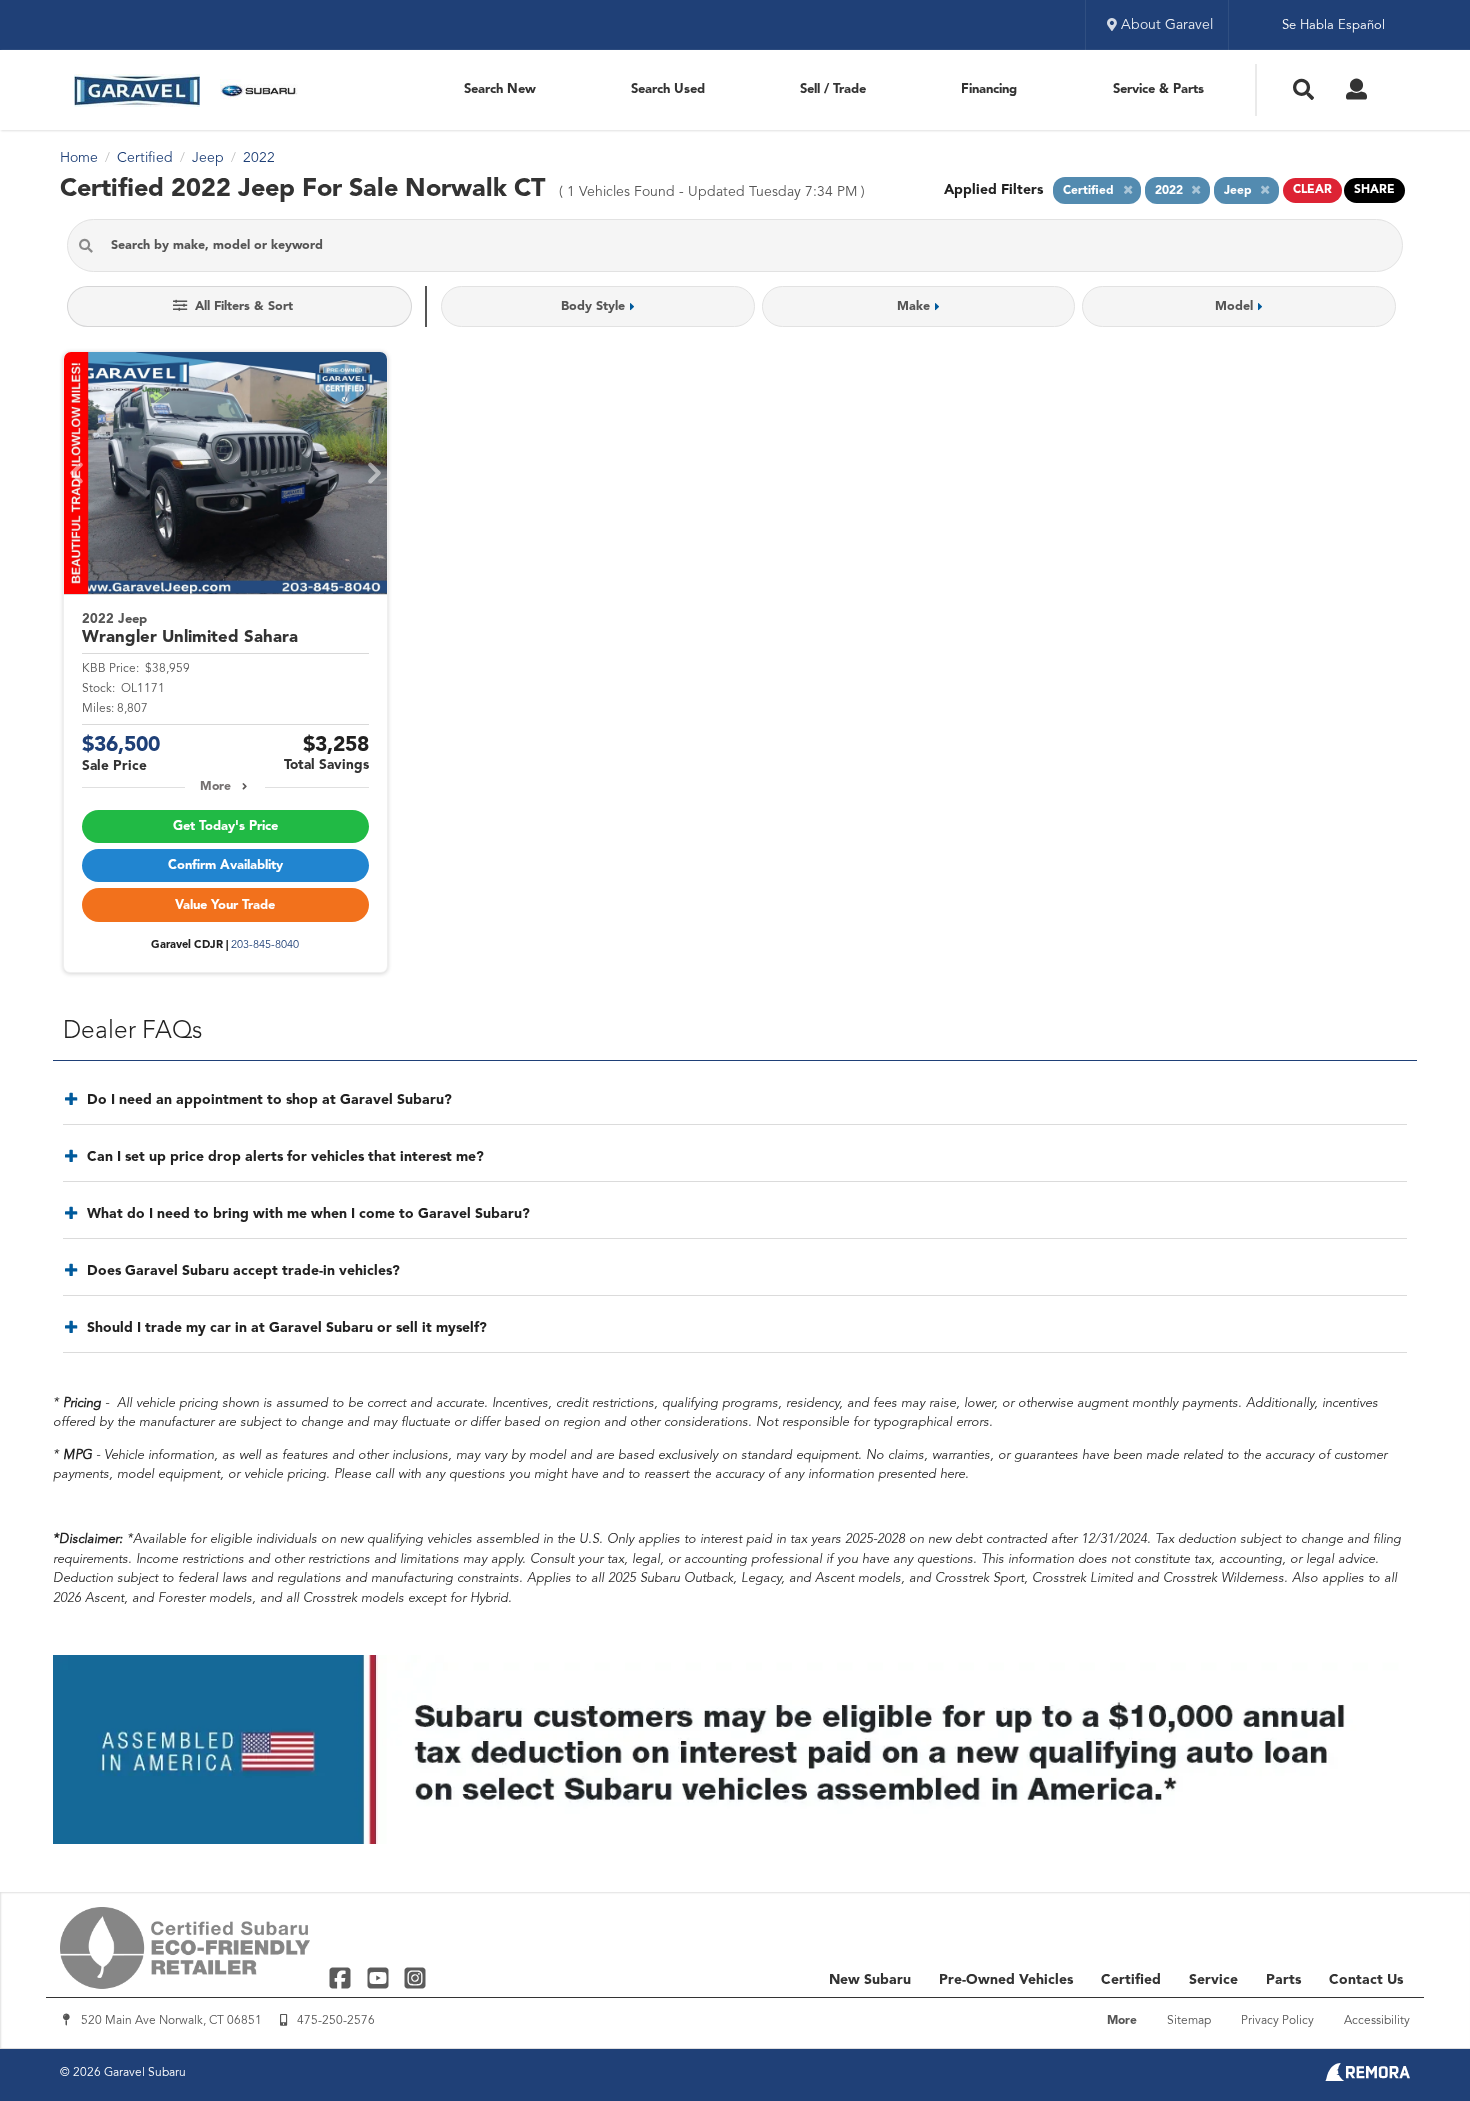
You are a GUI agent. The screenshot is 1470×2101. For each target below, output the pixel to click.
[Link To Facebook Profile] (342, 1977)
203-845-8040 (265, 945)
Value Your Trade (225, 905)
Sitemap (1189, 2021)
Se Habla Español (1333, 25)
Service (1213, 1980)
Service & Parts (1158, 89)
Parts (1283, 1980)
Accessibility (1377, 2021)
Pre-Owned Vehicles (1006, 1980)
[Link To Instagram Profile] (415, 1977)
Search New (500, 89)
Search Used (668, 89)
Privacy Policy (1277, 2021)
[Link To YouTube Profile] (379, 1977)
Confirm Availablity (225, 865)
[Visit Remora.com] (1367, 2077)
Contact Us (1366, 1980)
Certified (1131, 1980)
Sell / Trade (833, 89)
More (215, 787)
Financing (989, 89)
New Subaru (870, 1980)
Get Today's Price (225, 826)
